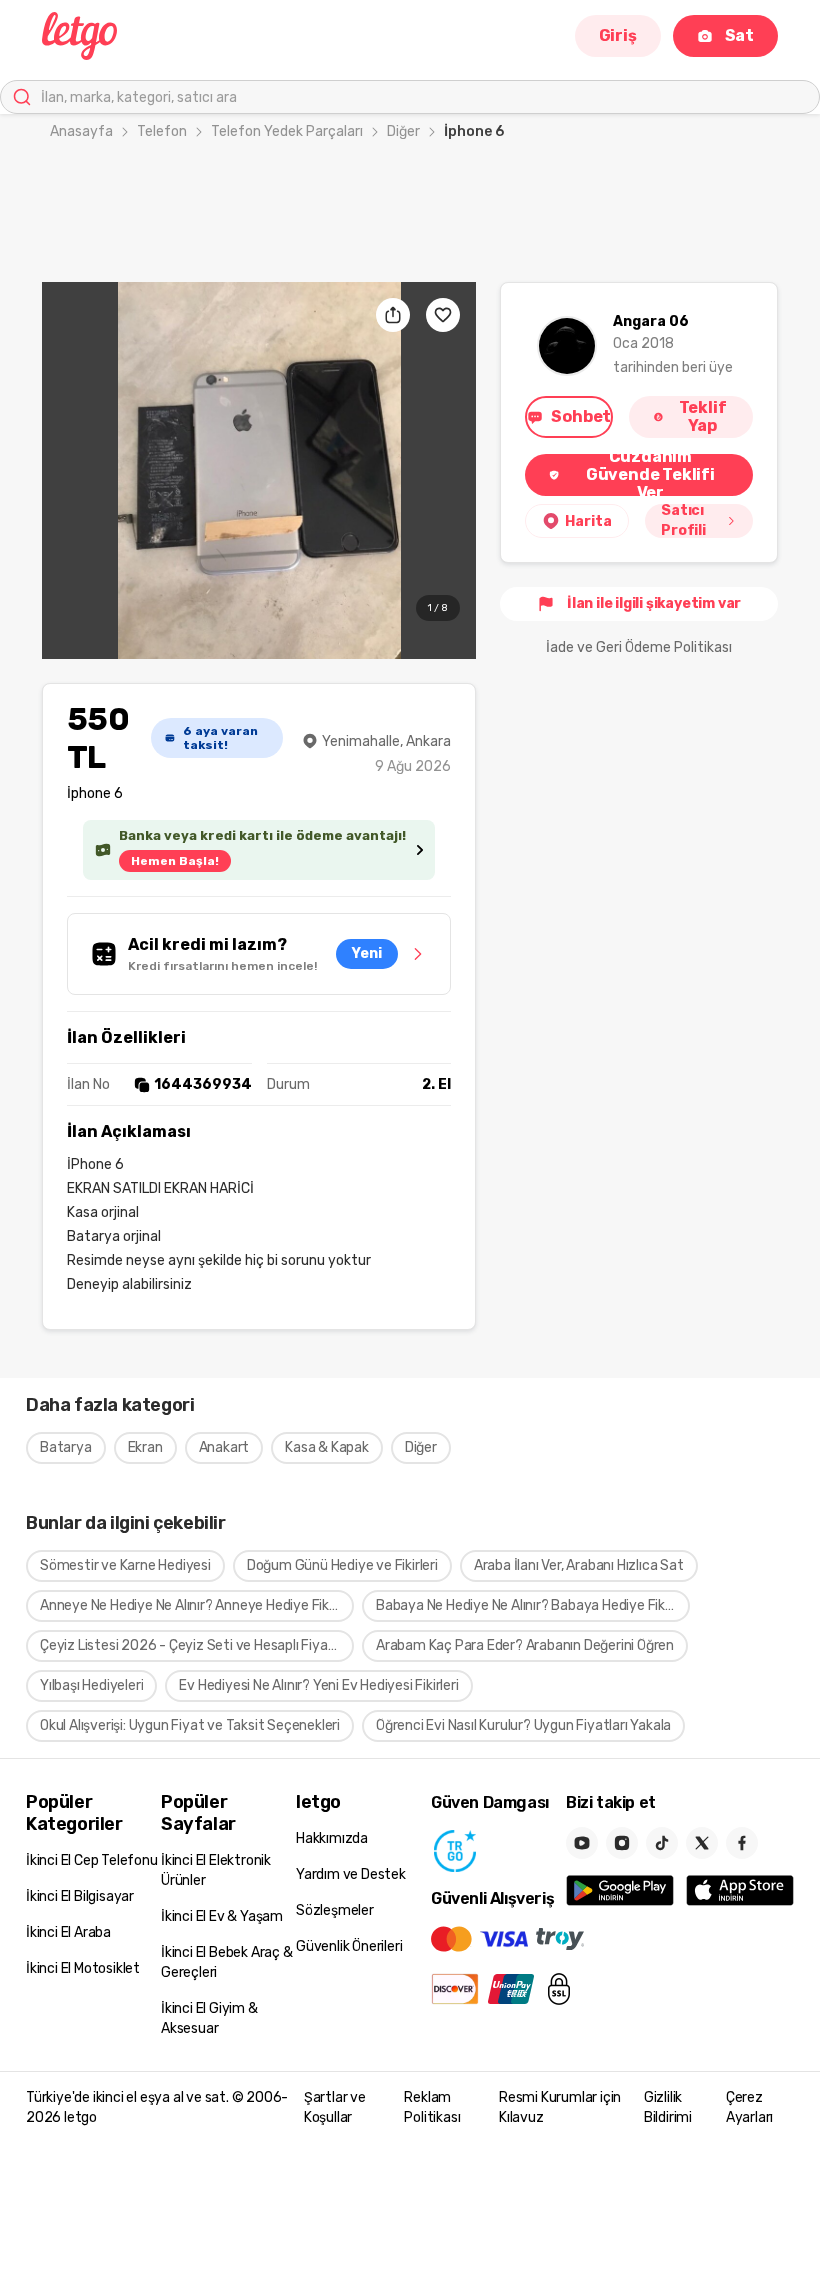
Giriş (618, 35)
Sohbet (581, 416)
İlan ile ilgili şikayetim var (654, 603)
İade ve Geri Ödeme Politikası (639, 647)
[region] (259, 470)
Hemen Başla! (175, 861)
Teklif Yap (703, 416)
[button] (259, 470)
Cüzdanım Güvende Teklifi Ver (650, 475)
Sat (739, 35)
